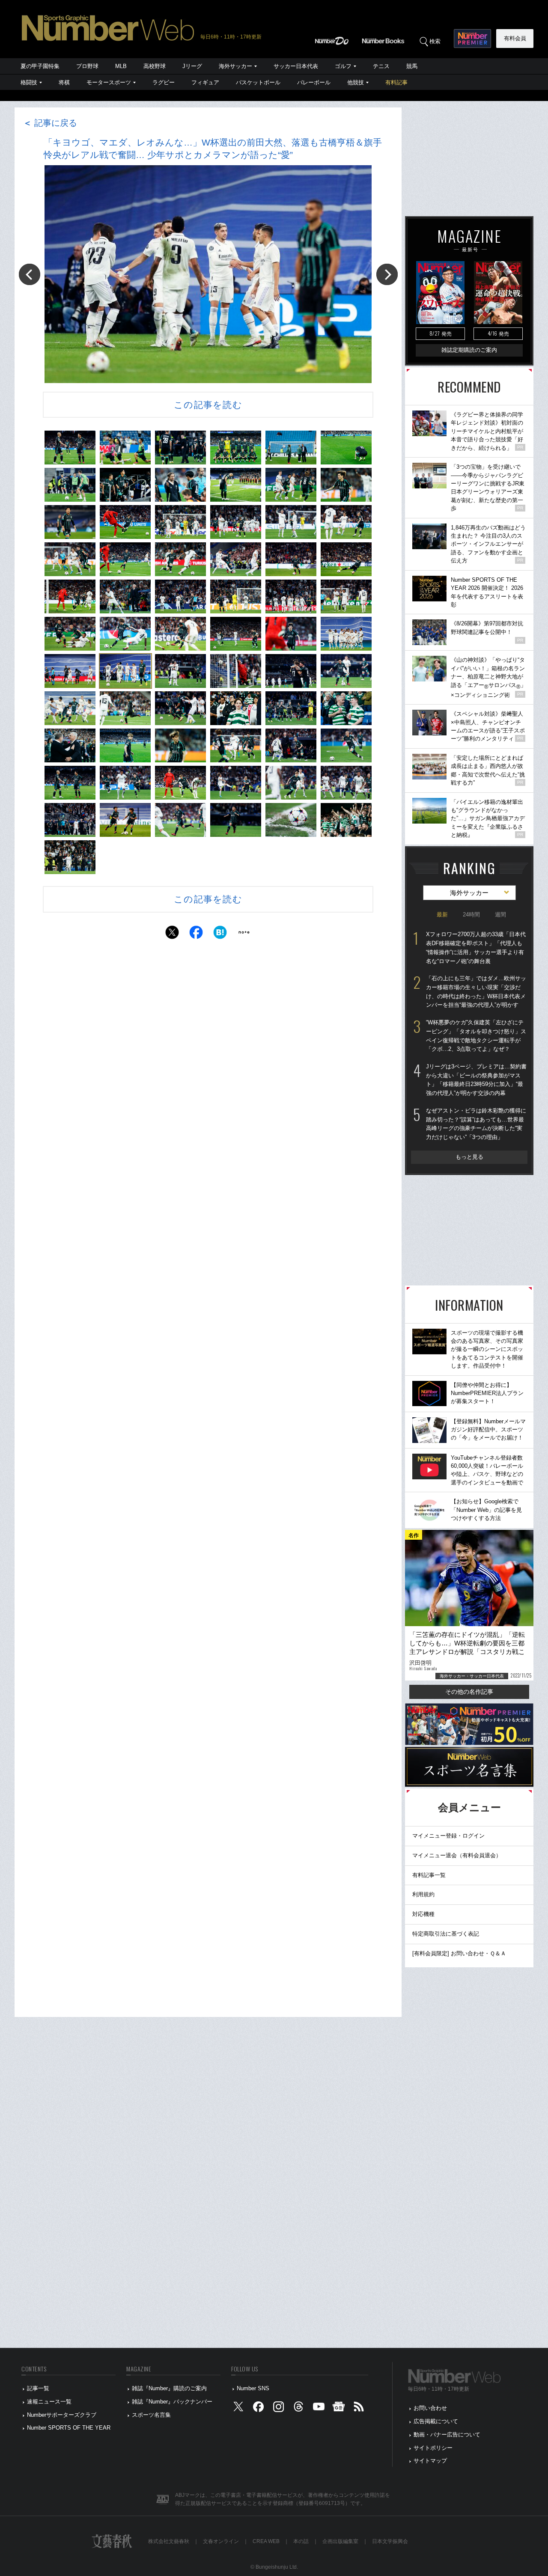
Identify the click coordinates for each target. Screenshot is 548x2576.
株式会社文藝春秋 (169, 2541)
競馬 (412, 66)
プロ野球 (87, 66)
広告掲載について (436, 2421)
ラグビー (164, 82)
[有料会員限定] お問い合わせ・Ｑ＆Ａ (459, 1953)
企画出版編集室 (340, 2541)
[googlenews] (339, 2408)
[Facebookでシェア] (196, 935)
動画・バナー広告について (447, 2435)
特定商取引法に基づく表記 (446, 1934)
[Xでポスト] (172, 935)
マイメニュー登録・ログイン (448, 1836)
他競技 (356, 82)
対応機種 (423, 1914)
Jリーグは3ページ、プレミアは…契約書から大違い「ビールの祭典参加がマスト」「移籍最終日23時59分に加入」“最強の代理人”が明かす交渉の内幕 (476, 1080)
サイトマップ (430, 2461)
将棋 (64, 82)
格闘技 (29, 82)
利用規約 (423, 1894)
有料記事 (396, 82)
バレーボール (314, 82)
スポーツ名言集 (151, 2415)
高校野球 (155, 66)
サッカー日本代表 (296, 66)
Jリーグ (192, 66)
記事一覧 (38, 2388)
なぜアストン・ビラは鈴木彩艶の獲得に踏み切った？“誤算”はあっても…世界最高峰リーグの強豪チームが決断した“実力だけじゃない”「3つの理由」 (476, 1124)
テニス (381, 66)
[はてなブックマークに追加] (220, 935)
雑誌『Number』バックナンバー (172, 2402)
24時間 (471, 915)
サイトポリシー (433, 2448)
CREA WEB (266, 2541)
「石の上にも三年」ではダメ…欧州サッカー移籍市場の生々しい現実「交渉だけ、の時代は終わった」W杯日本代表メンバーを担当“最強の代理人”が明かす (476, 992)
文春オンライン (221, 2541)
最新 (442, 915)
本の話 (301, 2541)
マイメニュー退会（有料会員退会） (457, 1855)
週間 (500, 915)
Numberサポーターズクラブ (62, 2415)
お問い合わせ (430, 2408)
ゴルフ (343, 66)
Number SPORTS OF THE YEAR (69, 2428)
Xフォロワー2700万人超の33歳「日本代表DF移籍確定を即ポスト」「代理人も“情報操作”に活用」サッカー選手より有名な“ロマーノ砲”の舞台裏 (476, 947)
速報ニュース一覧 (49, 2402)
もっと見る (469, 1157)
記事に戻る (50, 123)
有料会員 (515, 38)
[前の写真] (30, 274)
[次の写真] (387, 274)
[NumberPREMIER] (472, 39)
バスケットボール (258, 82)
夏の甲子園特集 (40, 66)
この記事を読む (208, 405)
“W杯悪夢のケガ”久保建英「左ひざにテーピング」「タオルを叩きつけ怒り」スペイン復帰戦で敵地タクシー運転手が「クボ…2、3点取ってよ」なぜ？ (476, 1036)
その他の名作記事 (469, 1692)
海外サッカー (235, 66)
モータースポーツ (109, 82)
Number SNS (253, 2388)
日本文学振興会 (390, 2541)
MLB (121, 66)
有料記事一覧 (429, 1875)
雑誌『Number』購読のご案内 (169, 2388)
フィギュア (205, 82)
